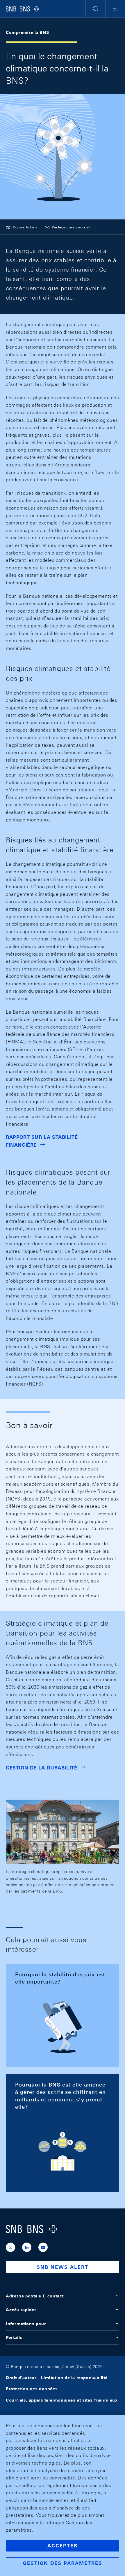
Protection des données (32, 2389)
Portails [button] (14, 2337)
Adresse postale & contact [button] (35, 2296)
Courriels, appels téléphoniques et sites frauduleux (62, 2400)
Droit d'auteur (21, 2378)
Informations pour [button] (26, 2324)
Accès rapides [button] (21, 2310)
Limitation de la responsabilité (74, 2378)
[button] (95, 9)
